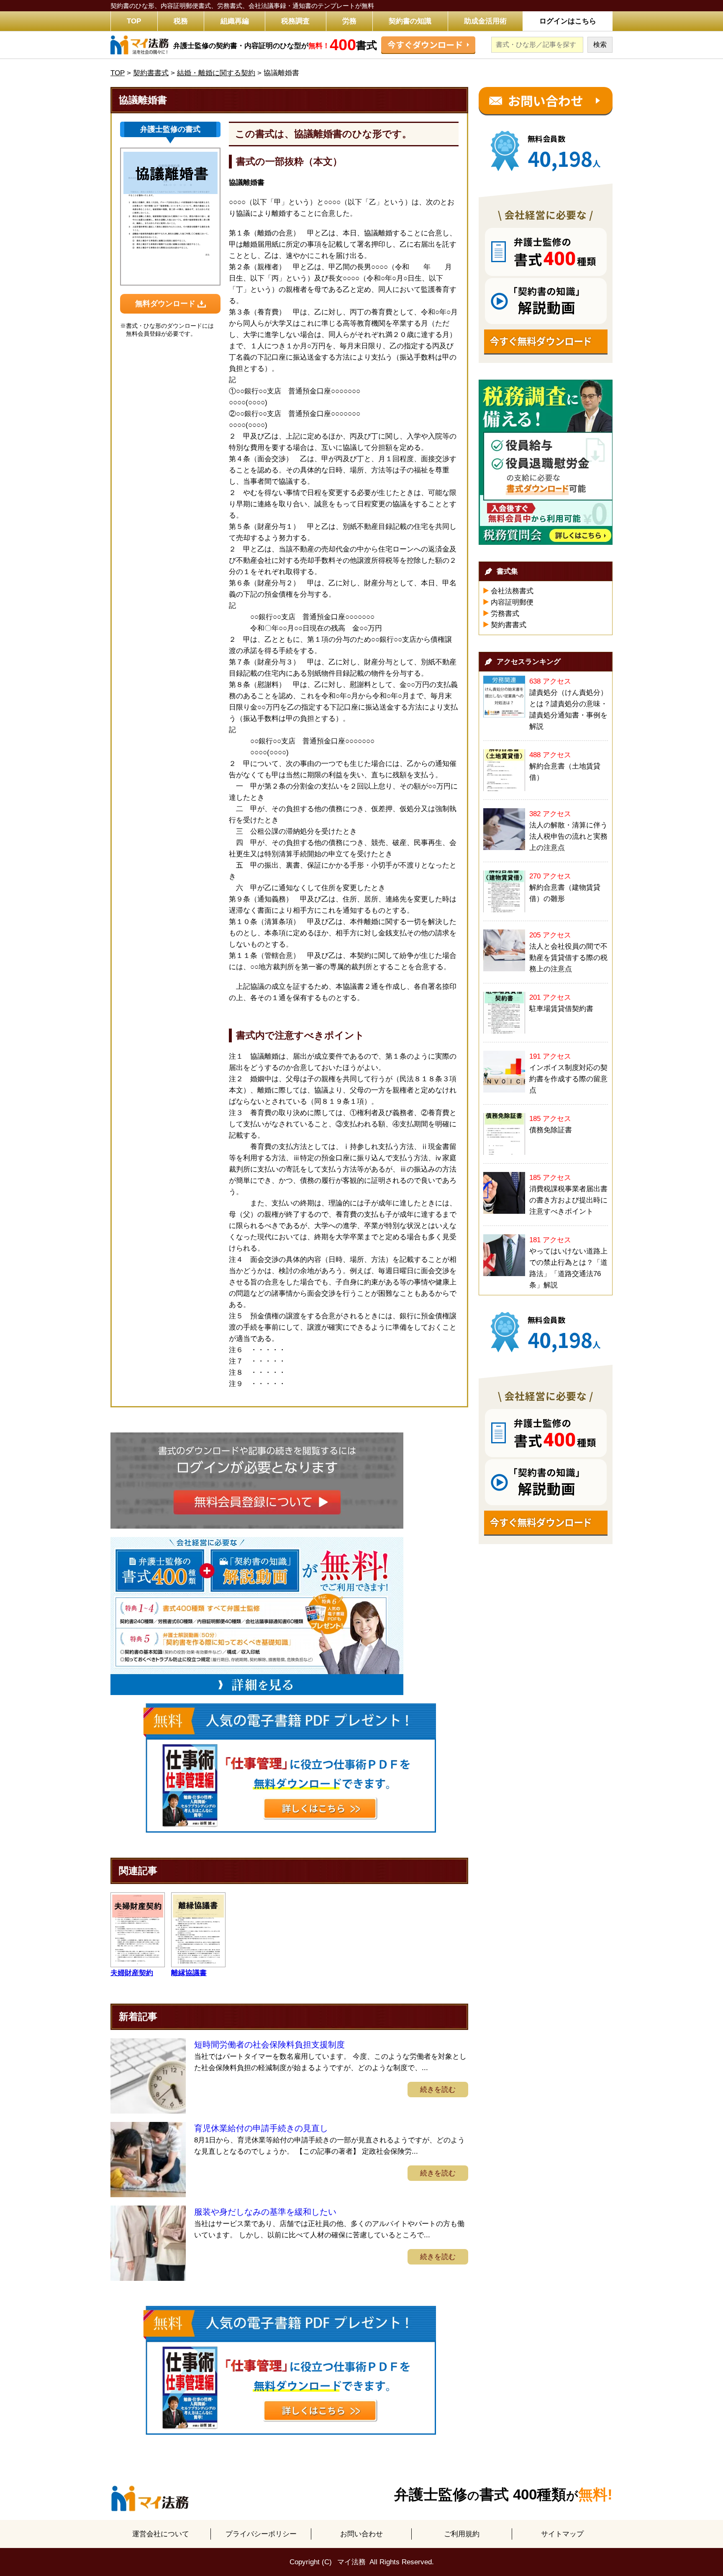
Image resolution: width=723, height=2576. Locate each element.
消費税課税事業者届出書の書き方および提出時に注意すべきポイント (568, 1200)
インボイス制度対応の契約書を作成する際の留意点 (568, 1079)
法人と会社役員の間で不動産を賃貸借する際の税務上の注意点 (568, 958)
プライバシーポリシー (261, 2534)
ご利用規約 (462, 2534)
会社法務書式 (512, 591)
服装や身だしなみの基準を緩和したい (265, 2212)
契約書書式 (509, 625)
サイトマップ (562, 2534)
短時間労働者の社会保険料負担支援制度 (269, 2045)
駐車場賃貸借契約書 (561, 1009)
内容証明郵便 (512, 602)
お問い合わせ (361, 2534)
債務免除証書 (551, 1130)
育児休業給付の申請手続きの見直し (261, 2128)
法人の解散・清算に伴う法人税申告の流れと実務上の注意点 (568, 836)
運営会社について (161, 2534)
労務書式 (505, 614)
